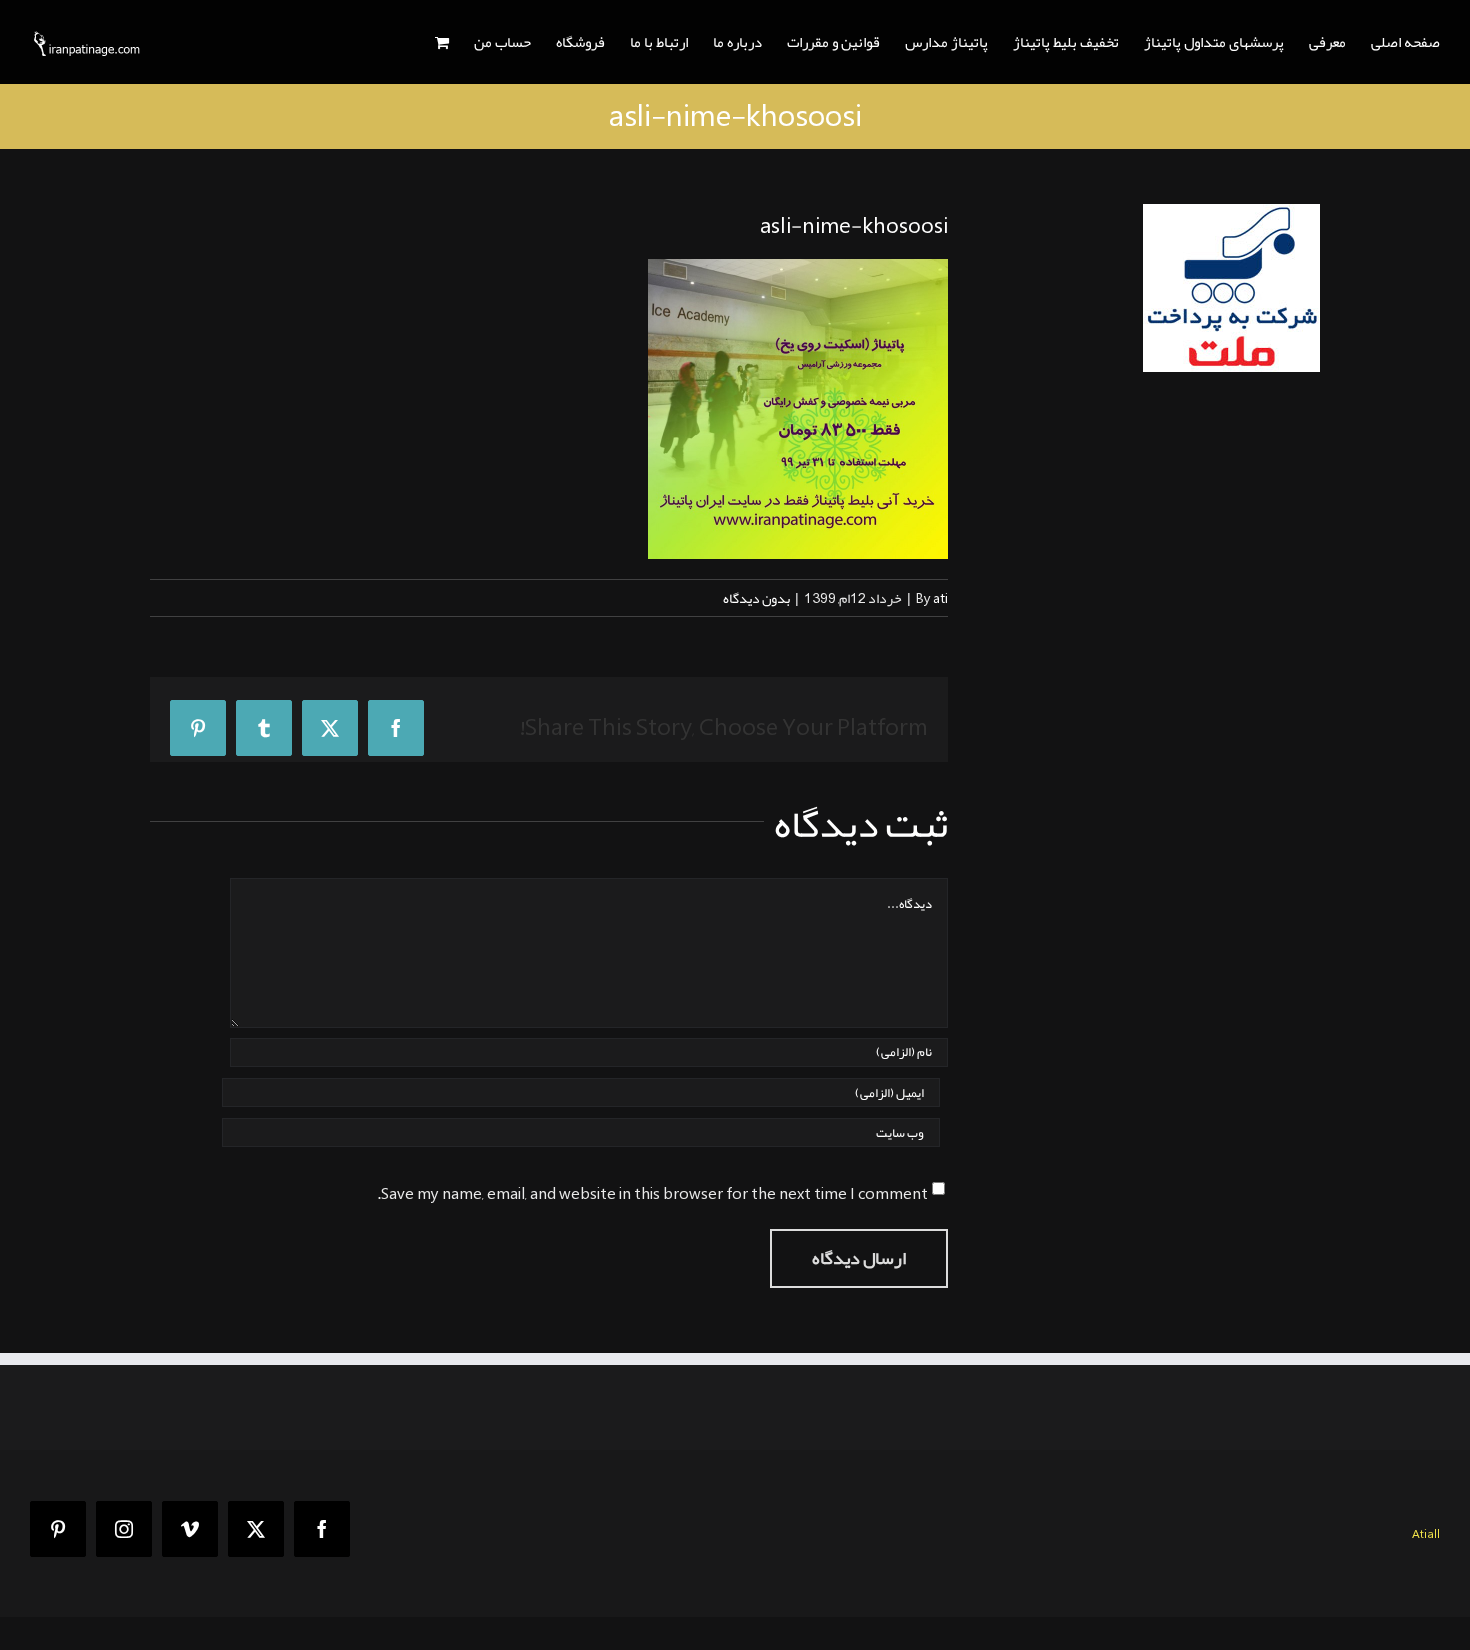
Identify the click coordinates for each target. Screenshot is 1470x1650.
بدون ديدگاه (756, 598)
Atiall (1426, 1534)
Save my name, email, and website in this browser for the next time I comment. (652, 1194)
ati (940, 598)
